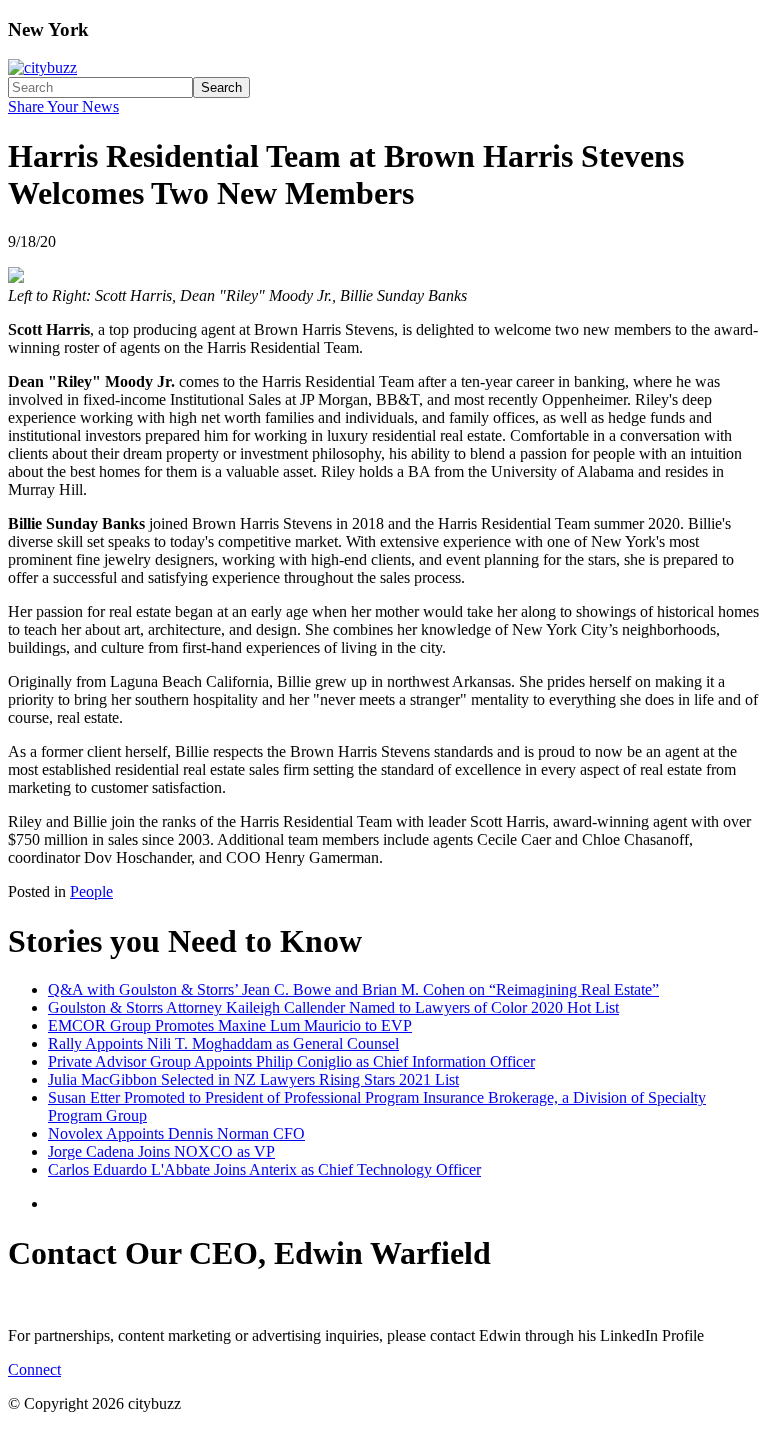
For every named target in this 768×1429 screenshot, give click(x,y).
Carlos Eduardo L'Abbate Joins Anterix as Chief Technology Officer (264, 1169)
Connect (34, 1369)
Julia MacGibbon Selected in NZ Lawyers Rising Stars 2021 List (253, 1079)
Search (221, 87)
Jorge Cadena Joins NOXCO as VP (161, 1151)
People (91, 891)
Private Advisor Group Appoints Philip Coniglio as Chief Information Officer (291, 1061)
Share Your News (63, 106)
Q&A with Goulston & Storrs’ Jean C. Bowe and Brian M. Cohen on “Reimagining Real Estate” (353, 989)
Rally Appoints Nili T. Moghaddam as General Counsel (223, 1043)
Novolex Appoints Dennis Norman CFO (176, 1133)
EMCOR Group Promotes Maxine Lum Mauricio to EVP (230, 1025)
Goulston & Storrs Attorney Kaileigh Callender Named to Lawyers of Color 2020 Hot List (333, 1007)
